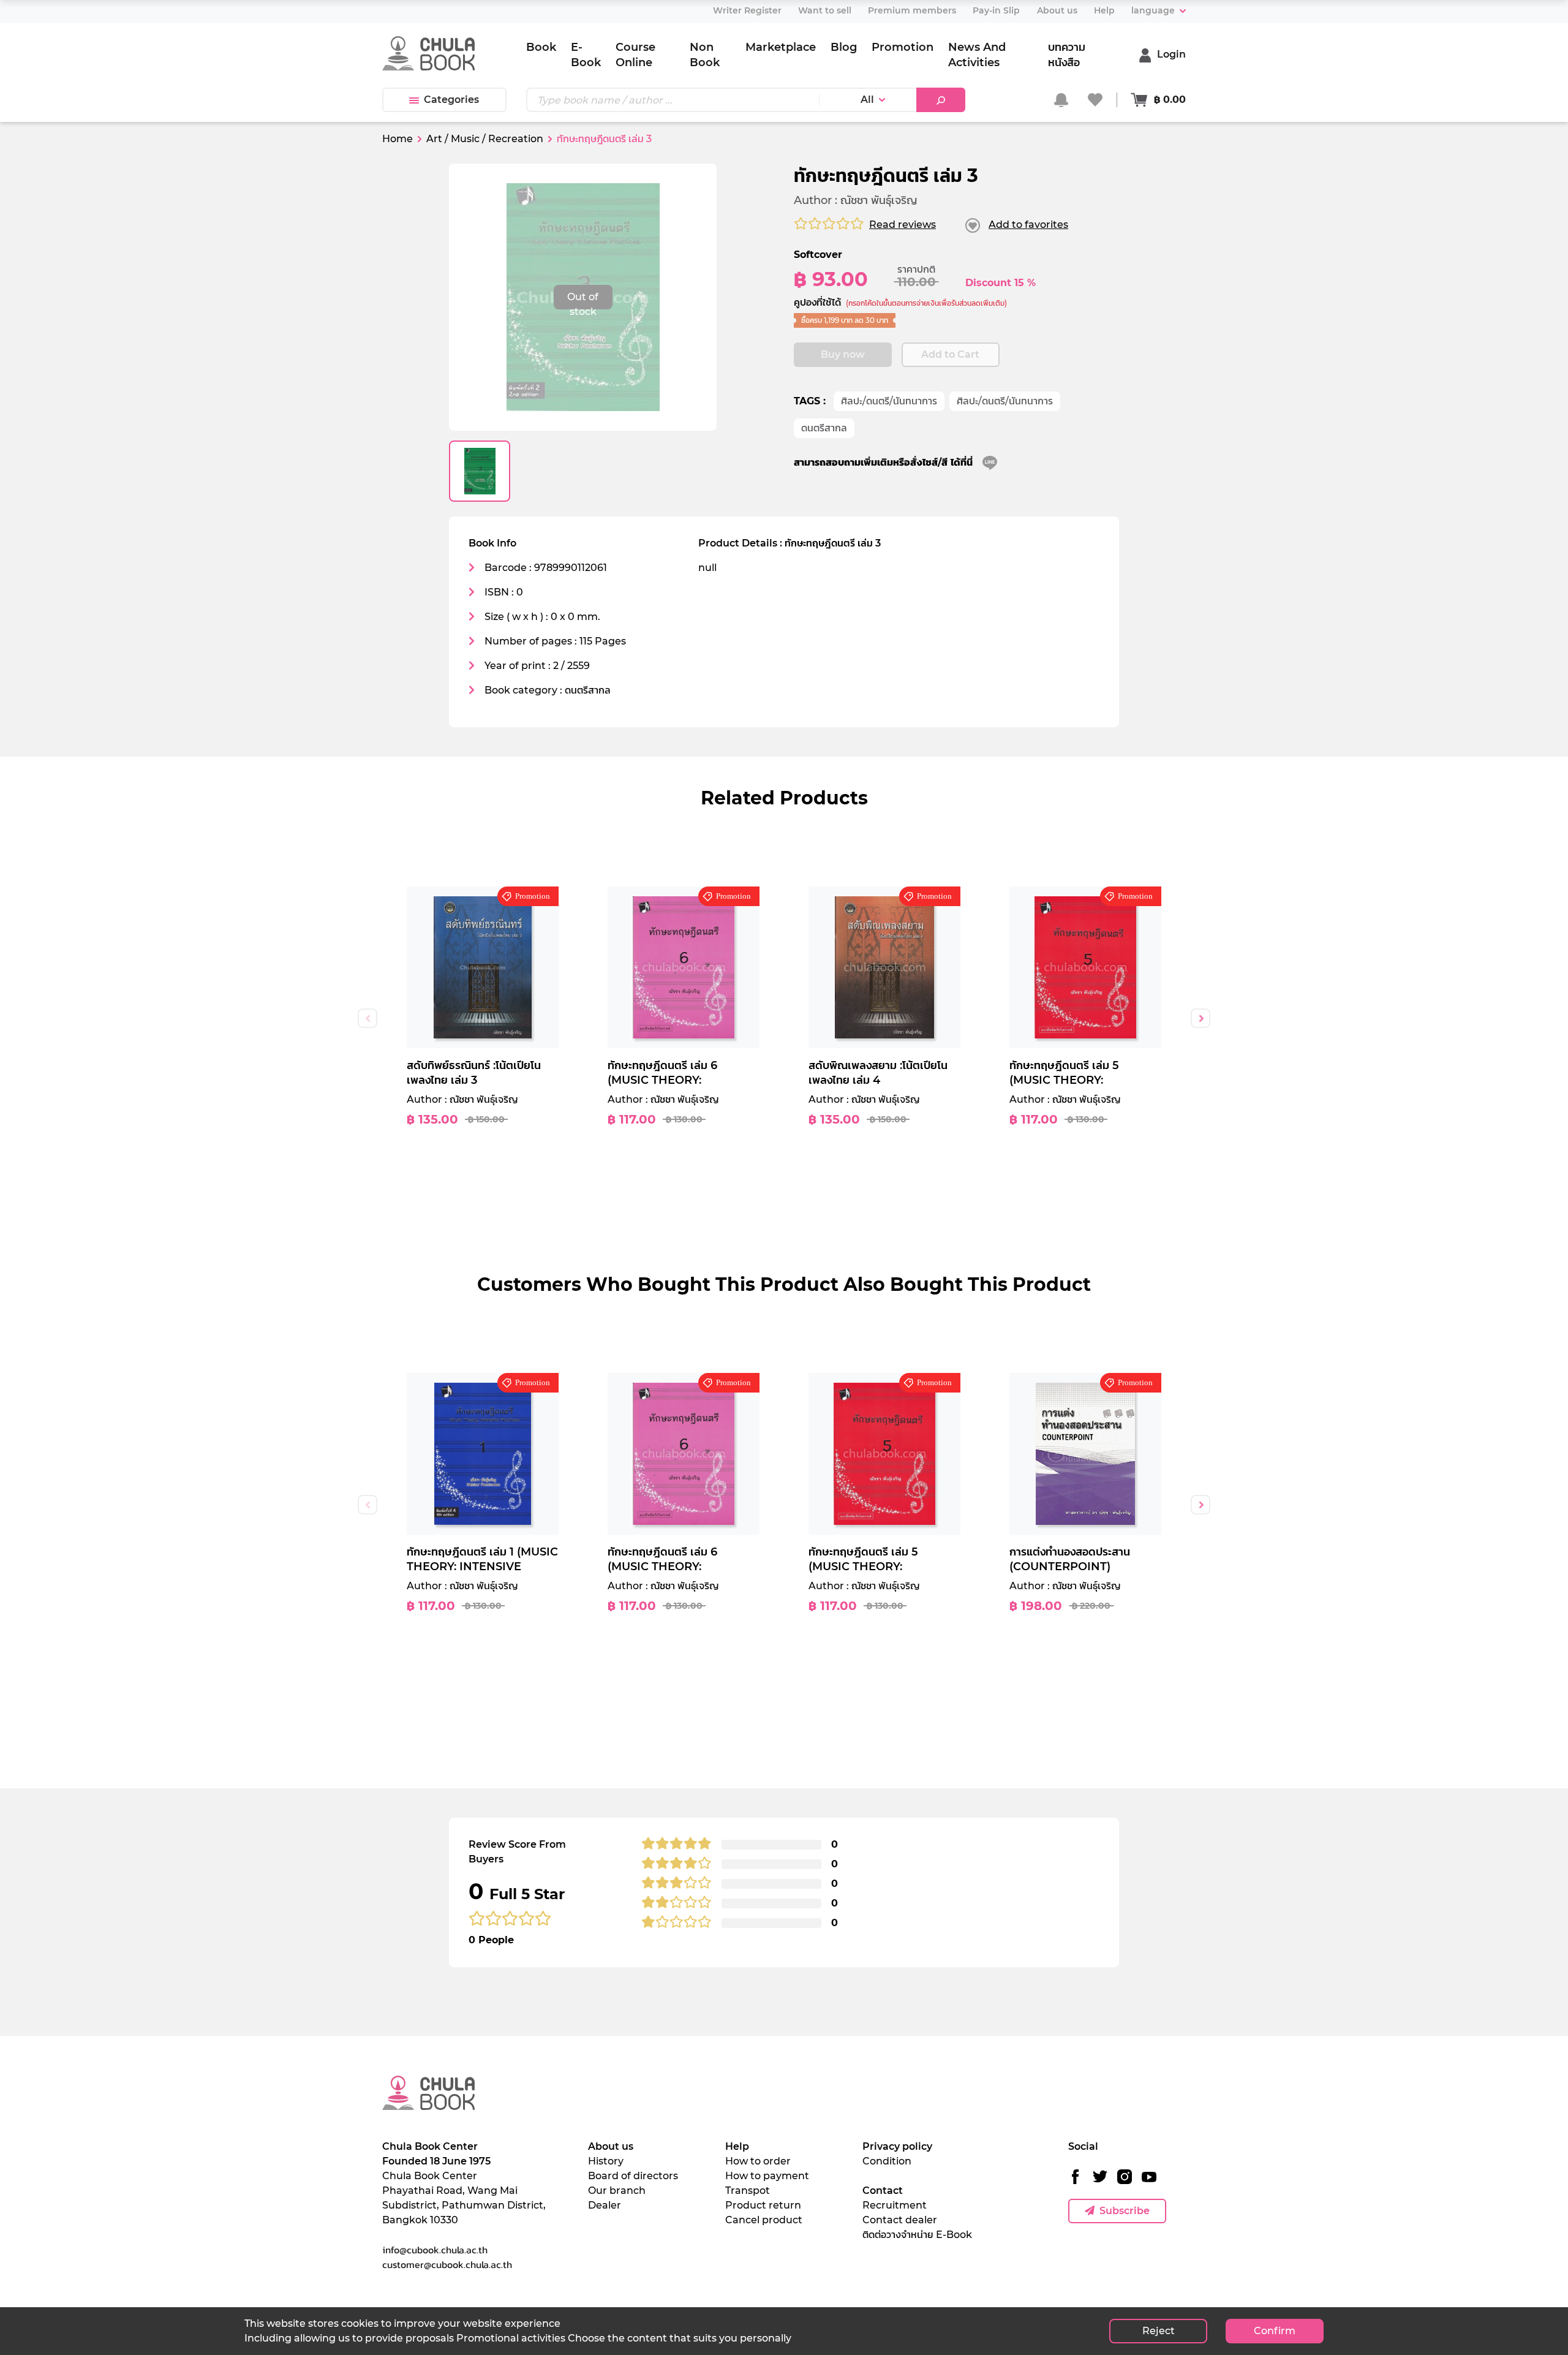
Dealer (605, 2205)
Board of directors (633, 2176)
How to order (758, 2161)
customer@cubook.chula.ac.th (447, 2264)
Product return (763, 2205)
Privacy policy (897, 2146)
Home (398, 139)
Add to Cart (950, 354)
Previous (367, 1018)
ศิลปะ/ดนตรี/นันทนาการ (889, 401)
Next (1200, 1018)
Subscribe (1125, 2211)
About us (611, 2146)
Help (737, 2146)
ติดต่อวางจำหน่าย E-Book (917, 2235)
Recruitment (895, 2205)
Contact (883, 2191)
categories (451, 100)
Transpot (748, 2191)
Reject (1159, 2331)
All (867, 100)
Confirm (1275, 2331)
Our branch (617, 2191)
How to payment (767, 2176)
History (606, 2161)
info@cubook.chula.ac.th (435, 2250)
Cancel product (764, 2220)
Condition (887, 2161)
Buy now (843, 354)
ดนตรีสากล (824, 428)
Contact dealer (900, 2220)
